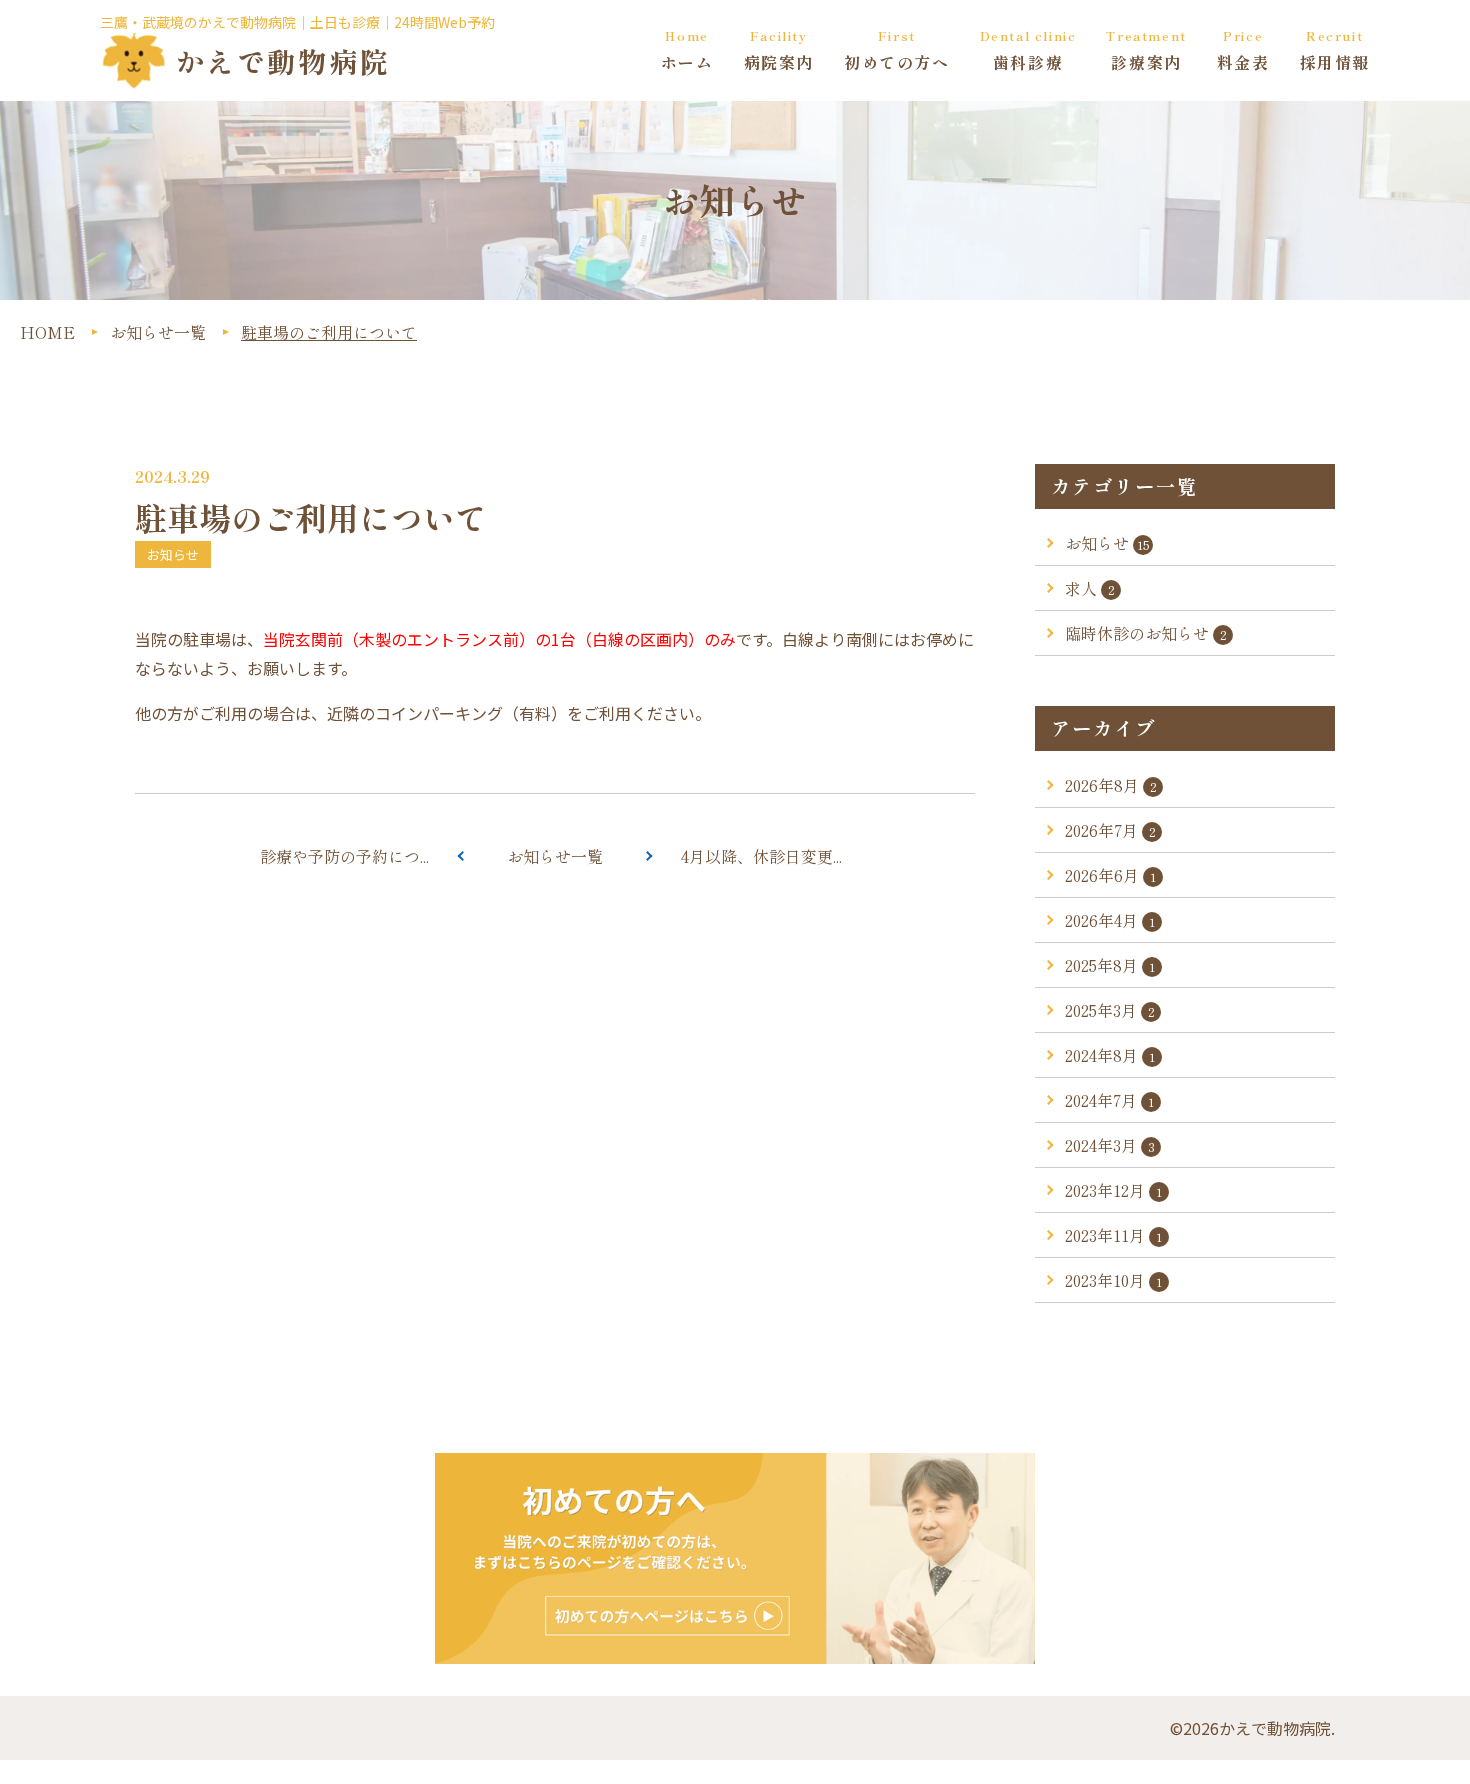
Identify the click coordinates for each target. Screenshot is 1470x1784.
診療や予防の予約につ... (344, 856)
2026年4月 (1110, 920)
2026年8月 (1111, 785)
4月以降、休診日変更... (761, 856)
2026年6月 (1110, 875)
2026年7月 (1110, 830)
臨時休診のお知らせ (1146, 633)
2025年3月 (1110, 1010)
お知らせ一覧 (555, 856)
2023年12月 (1113, 1190)
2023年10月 (1113, 1280)
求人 (1090, 588)
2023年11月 (1113, 1235)
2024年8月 (1110, 1055)
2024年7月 (1109, 1100)
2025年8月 (1110, 965)
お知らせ (1107, 543)
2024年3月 (1110, 1145)
